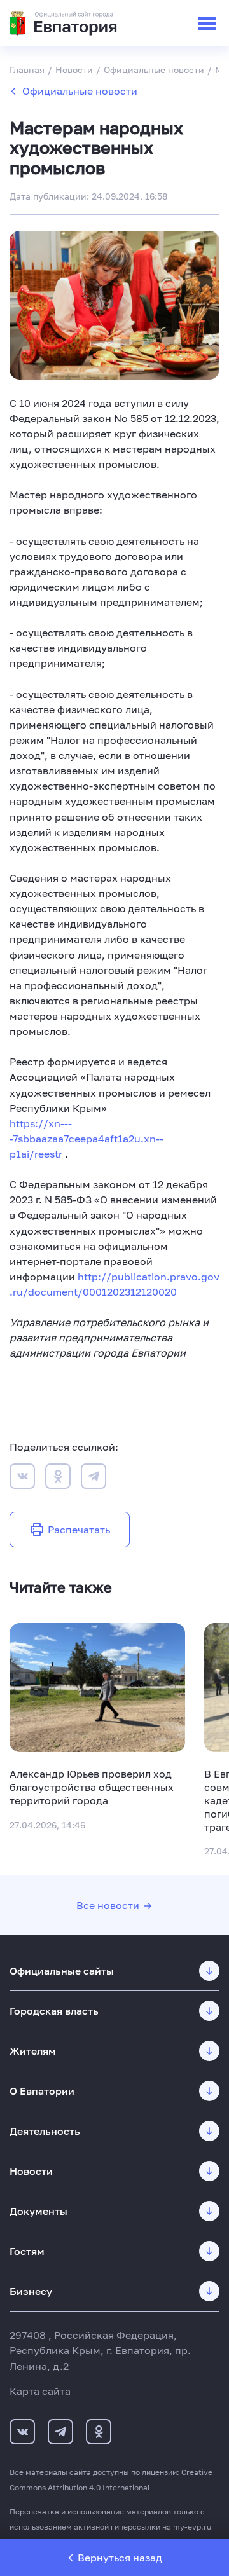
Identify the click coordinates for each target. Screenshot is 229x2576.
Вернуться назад (120, 2558)
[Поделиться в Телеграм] (94, 1478)
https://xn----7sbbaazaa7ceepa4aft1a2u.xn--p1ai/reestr (87, 1139)
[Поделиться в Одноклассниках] (58, 1478)
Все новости (108, 1905)
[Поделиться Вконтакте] (22, 1478)
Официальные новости (80, 91)
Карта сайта (40, 2391)
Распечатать (79, 1530)
